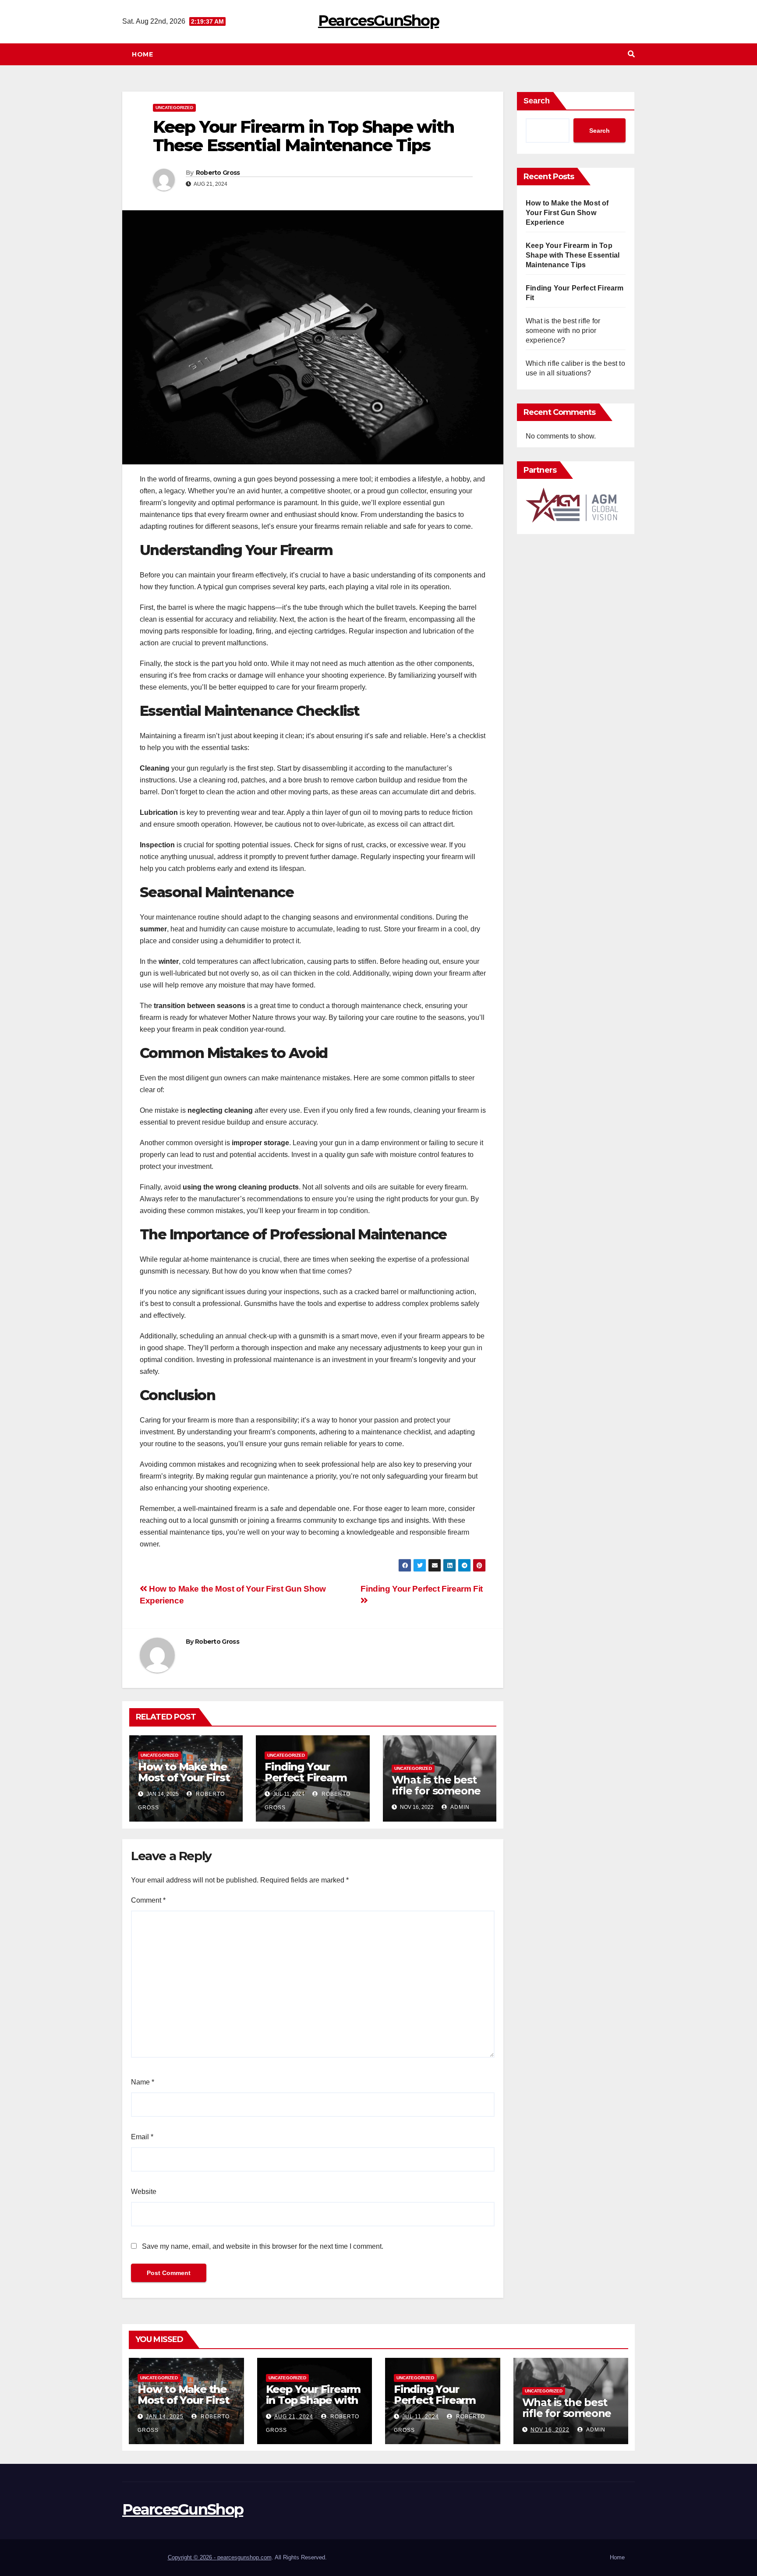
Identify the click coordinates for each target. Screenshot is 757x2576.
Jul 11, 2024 (421, 2417)
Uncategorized (174, 108)
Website (144, 2192)
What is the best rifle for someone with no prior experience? (436, 1796)
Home (142, 54)
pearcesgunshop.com (244, 2557)
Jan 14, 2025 (165, 2417)
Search (537, 101)
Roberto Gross (218, 173)
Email (142, 2137)
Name (143, 2082)
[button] (631, 54)
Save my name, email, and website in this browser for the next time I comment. (263, 2246)
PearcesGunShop (378, 21)
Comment (148, 1900)
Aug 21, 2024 (294, 2417)
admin (459, 1807)
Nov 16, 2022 (550, 2430)
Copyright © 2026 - (193, 2557)
